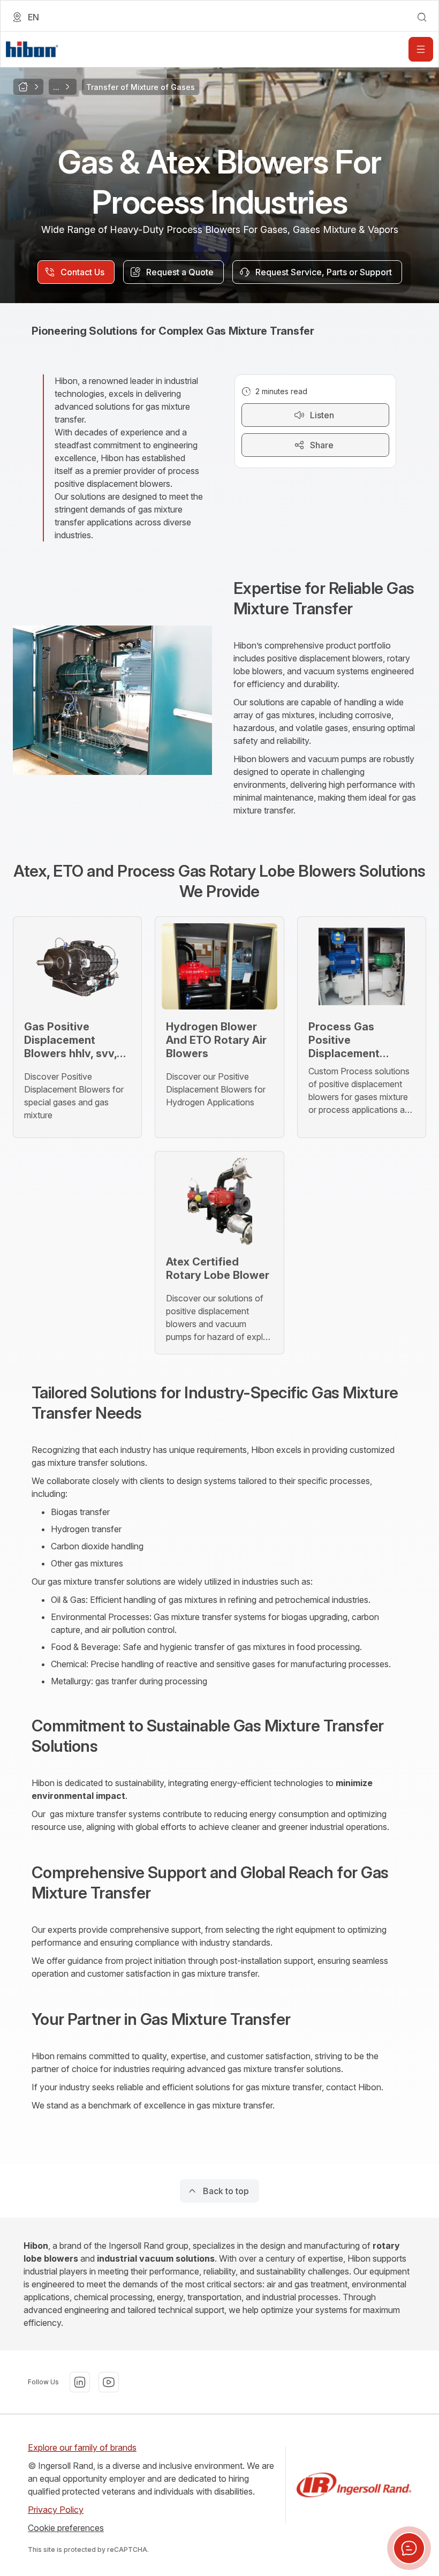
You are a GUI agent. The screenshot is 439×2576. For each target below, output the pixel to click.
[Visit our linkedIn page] (80, 2382)
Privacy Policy (56, 2510)
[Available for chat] (409, 2548)
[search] (422, 17)
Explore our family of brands (82, 2447)
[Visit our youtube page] (109, 2382)
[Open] (421, 49)
